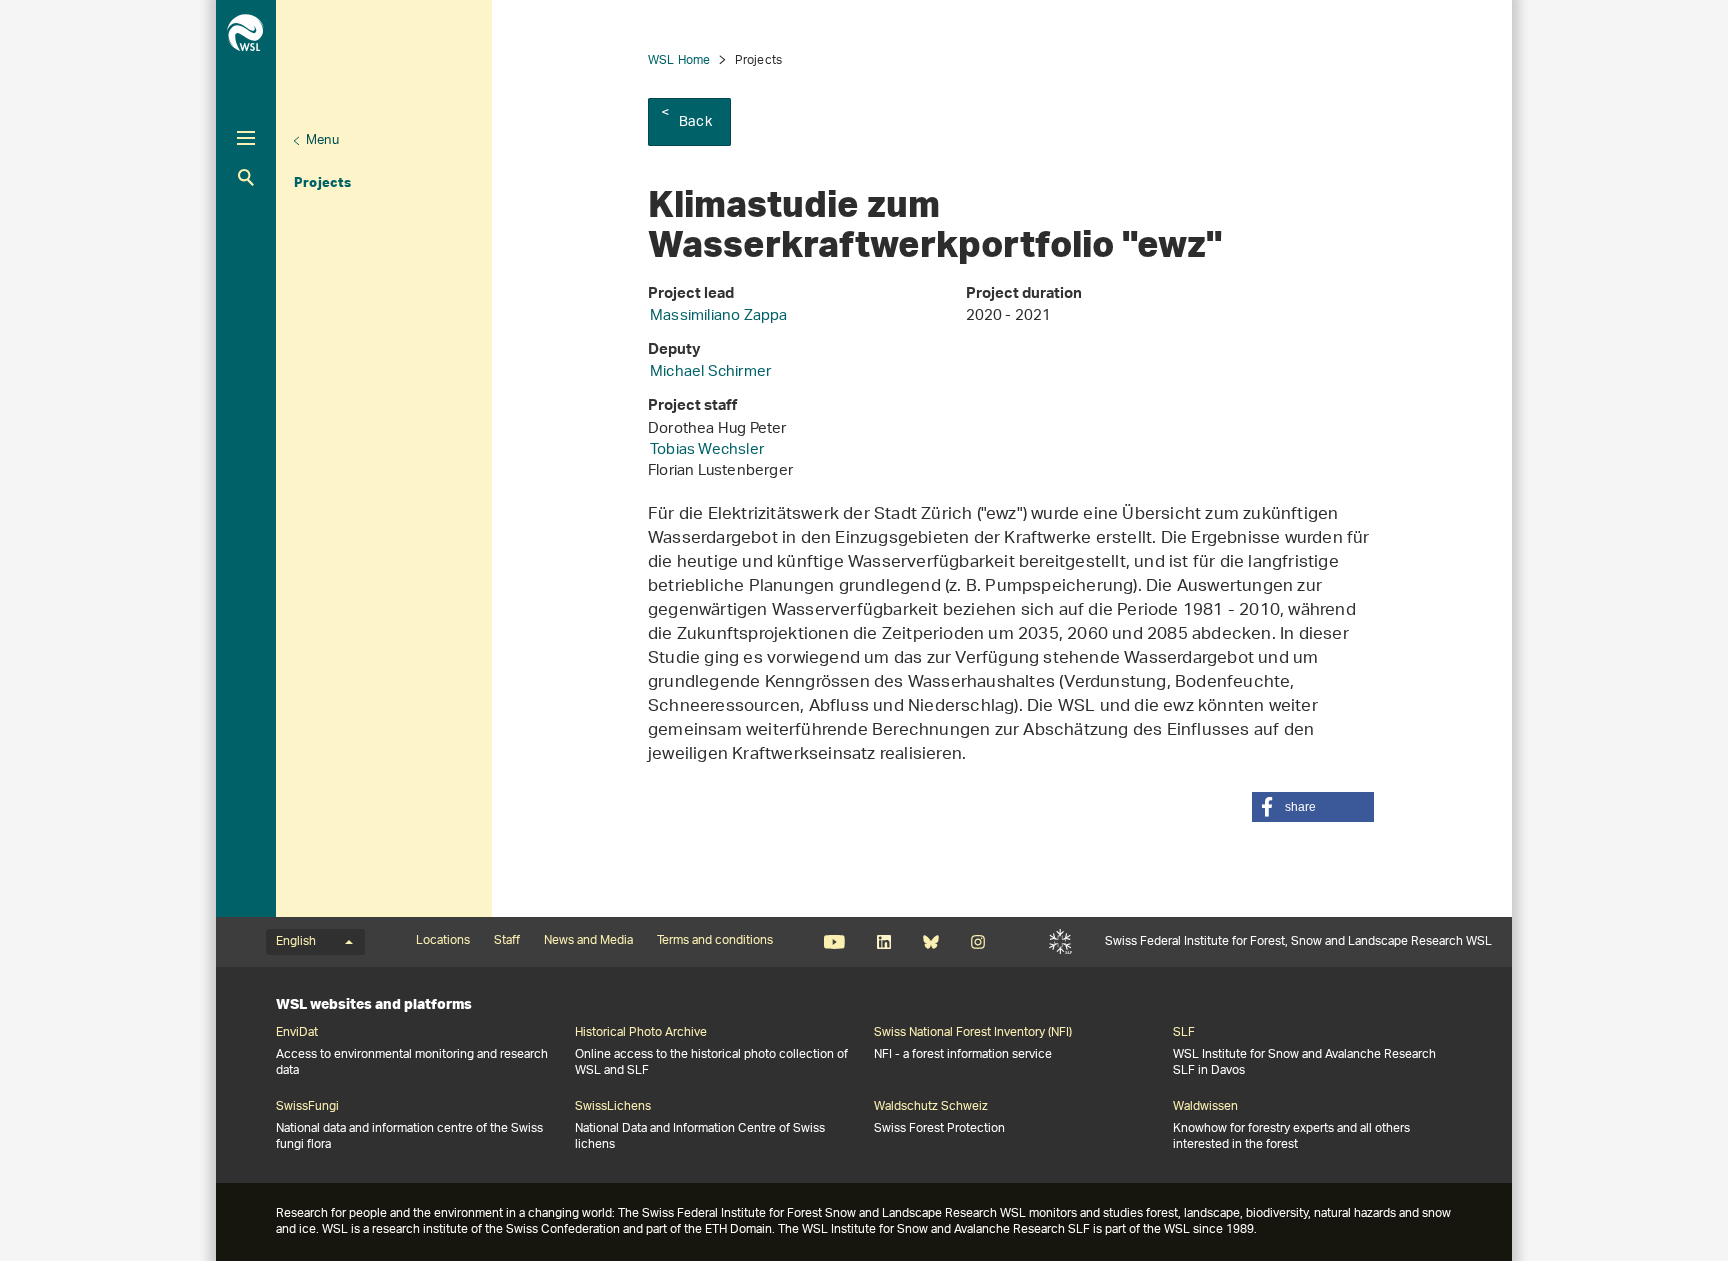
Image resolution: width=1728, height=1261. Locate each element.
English (296, 942)
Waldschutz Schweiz (931, 1107)
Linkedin (883, 942)
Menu (322, 140)
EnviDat (297, 1033)
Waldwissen (1205, 1107)
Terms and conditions (715, 941)
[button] (1313, 807)
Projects (323, 182)
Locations (443, 941)
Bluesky (930, 942)
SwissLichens (613, 1107)
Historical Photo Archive (641, 1033)
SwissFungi (307, 1107)
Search (246, 177)
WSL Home (679, 60)
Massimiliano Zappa (719, 316)
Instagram (977, 942)
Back (695, 122)
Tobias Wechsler (707, 450)
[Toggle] (246, 138)
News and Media (588, 941)
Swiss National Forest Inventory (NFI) (973, 1033)
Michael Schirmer (710, 372)
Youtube (834, 942)
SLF (1060, 942)
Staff (507, 941)
